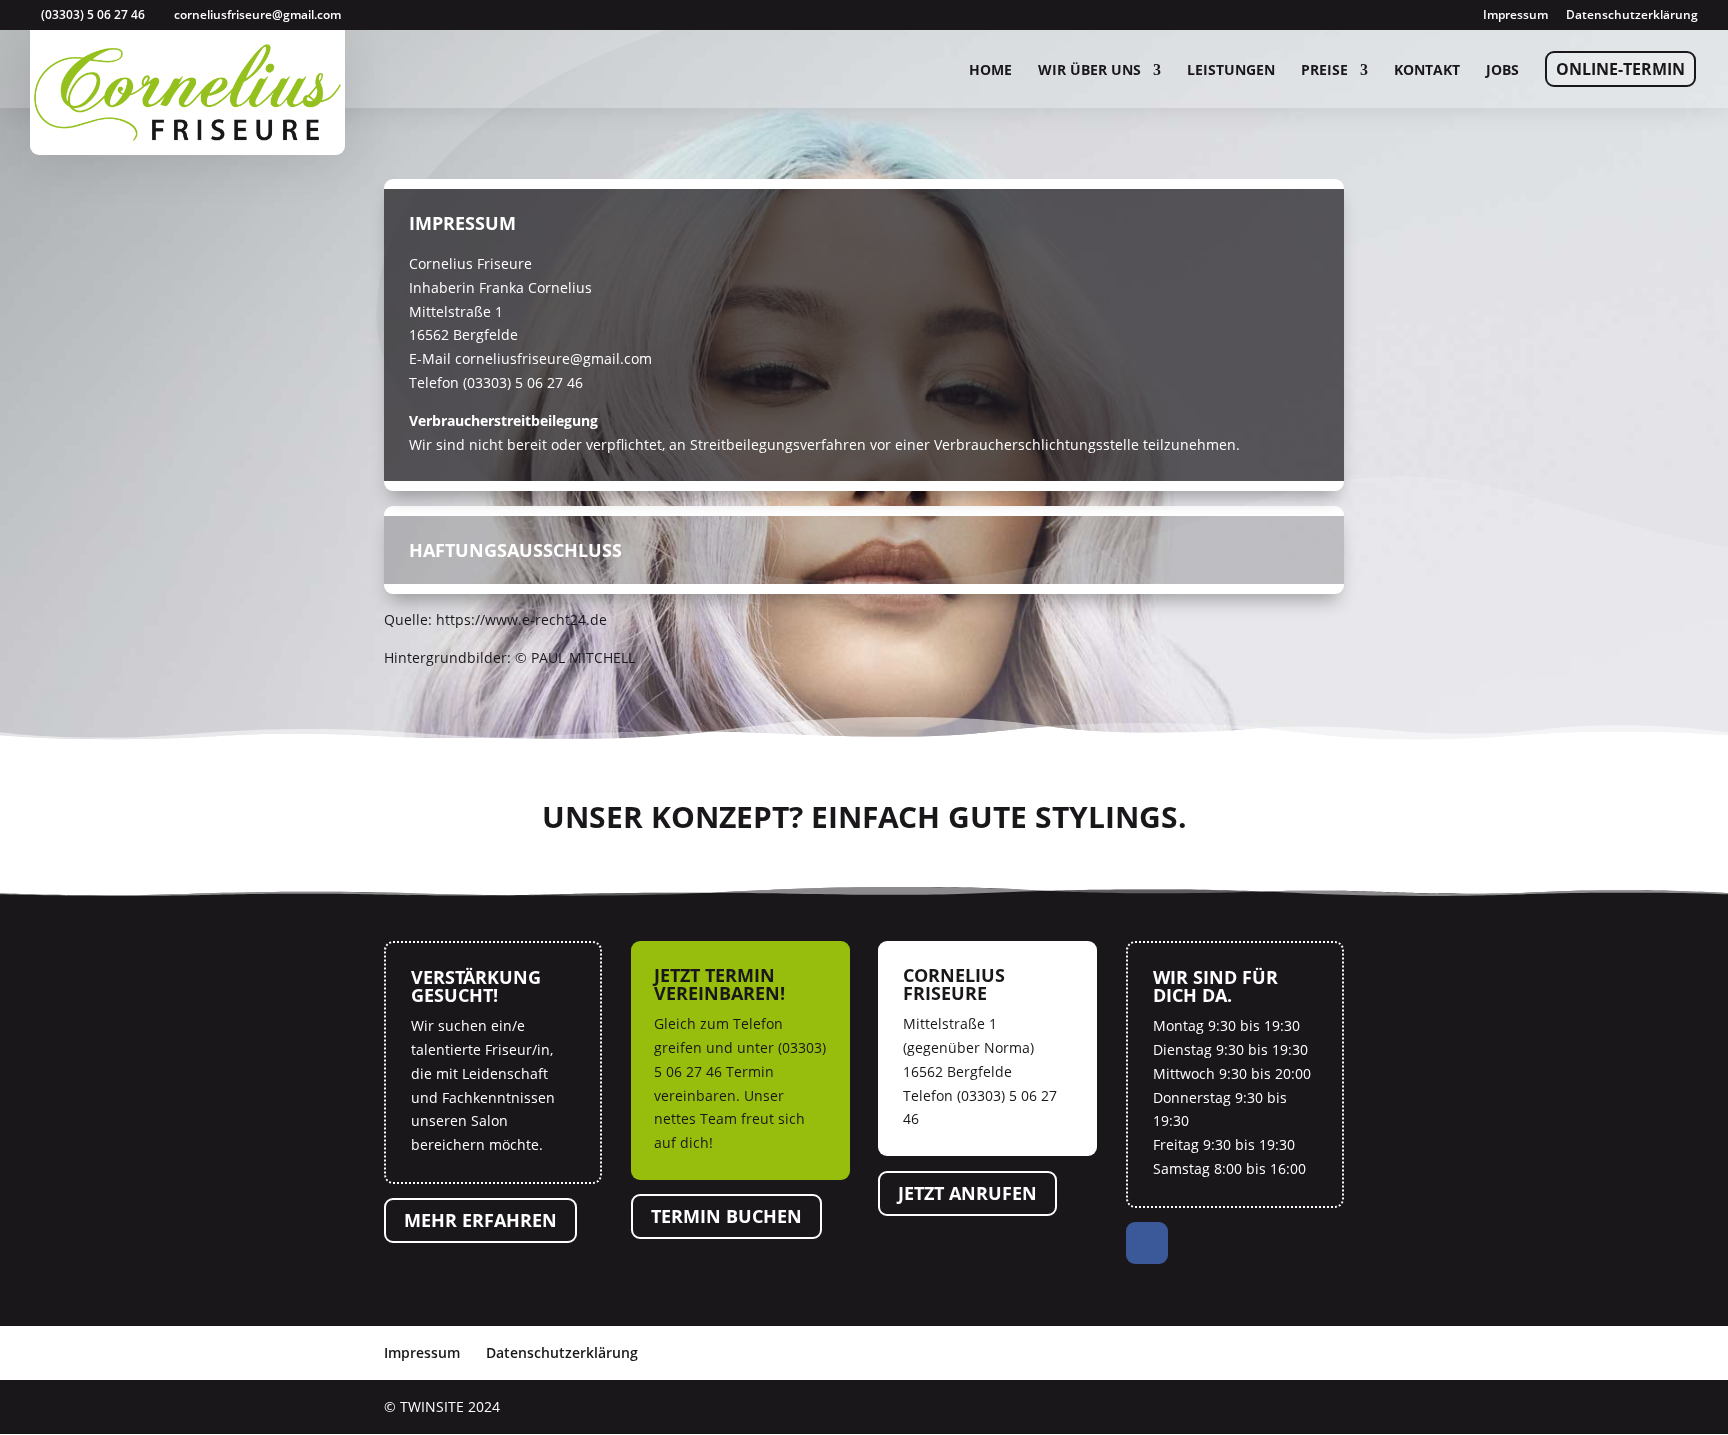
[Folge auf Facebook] (1147, 1243)
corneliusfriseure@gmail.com (553, 358)
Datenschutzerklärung (1632, 16)
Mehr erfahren (480, 1221)
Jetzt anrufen (967, 1193)
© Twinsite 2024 (442, 1406)
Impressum (1515, 16)
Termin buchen (726, 1217)
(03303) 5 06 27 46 (93, 14)
